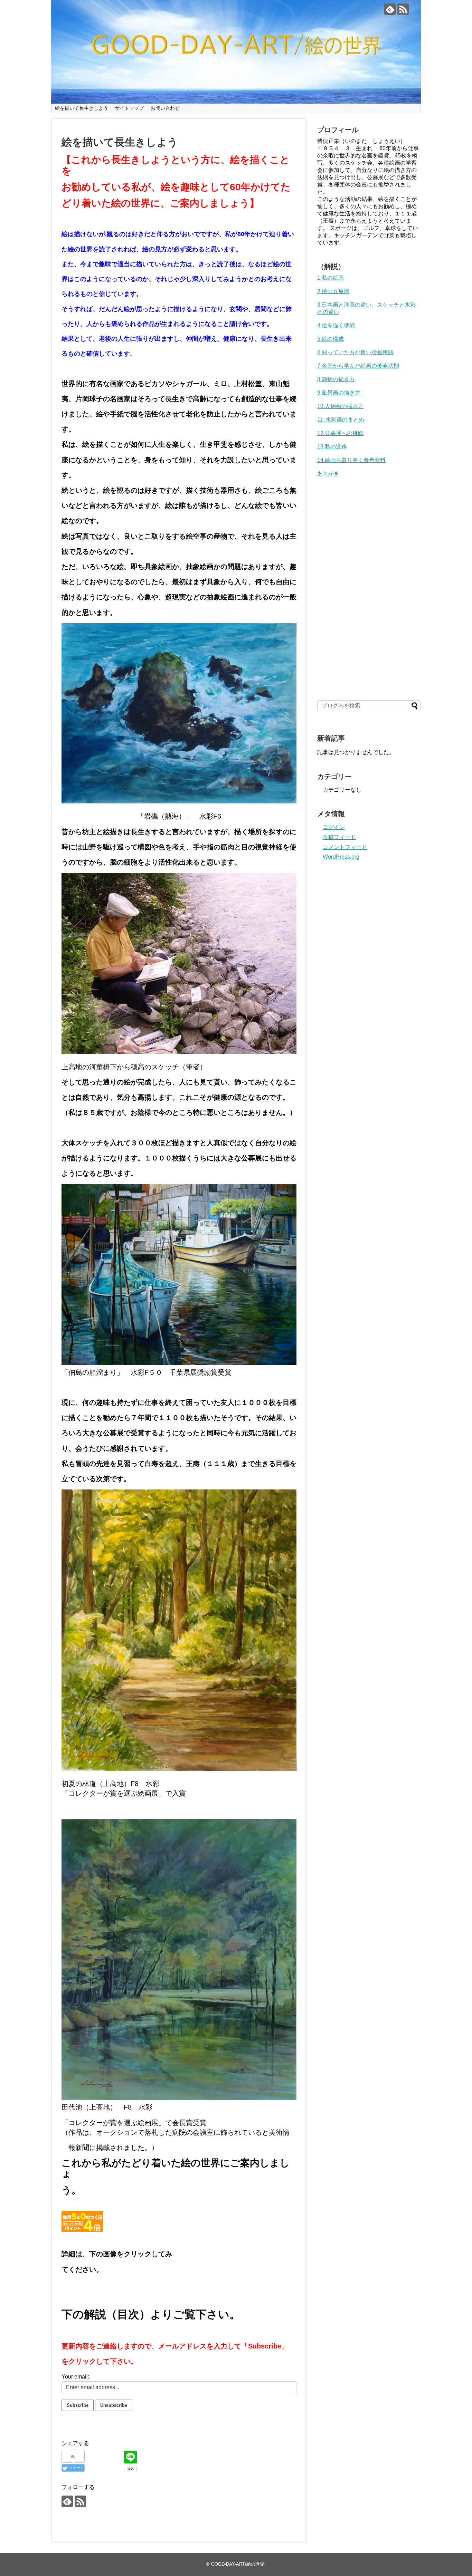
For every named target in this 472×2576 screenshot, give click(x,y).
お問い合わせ (165, 108)
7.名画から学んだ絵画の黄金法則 (358, 366)
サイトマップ (129, 108)
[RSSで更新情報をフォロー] (403, 9)
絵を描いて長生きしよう (82, 108)
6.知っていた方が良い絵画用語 (355, 352)
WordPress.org (341, 857)
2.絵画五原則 (333, 291)
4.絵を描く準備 (336, 325)
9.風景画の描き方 (339, 393)
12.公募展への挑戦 (340, 433)
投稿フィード (339, 837)
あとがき (328, 474)
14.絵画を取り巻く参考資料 (351, 460)
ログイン (334, 827)
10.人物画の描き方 (340, 406)
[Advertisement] (369, 581)
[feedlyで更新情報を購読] (390, 9)
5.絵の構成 (331, 339)
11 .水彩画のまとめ (341, 420)
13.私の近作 (332, 447)
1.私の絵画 (331, 278)
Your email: (75, 2377)
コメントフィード (345, 847)
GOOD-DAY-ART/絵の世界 (238, 2564)
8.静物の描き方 (336, 379)
